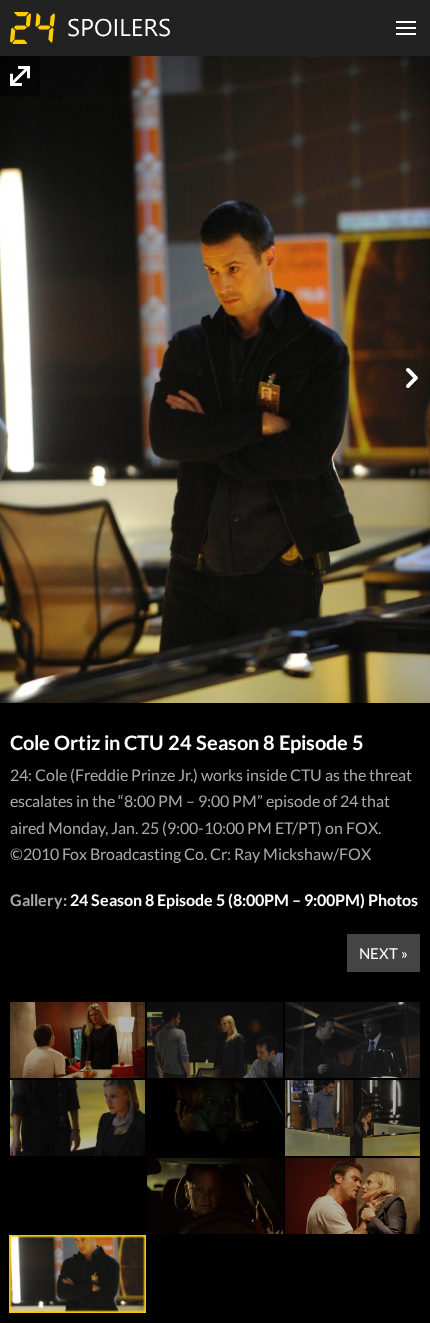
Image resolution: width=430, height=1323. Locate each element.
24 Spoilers (90, 28)
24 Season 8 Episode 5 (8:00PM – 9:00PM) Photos (244, 899)
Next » (383, 953)
